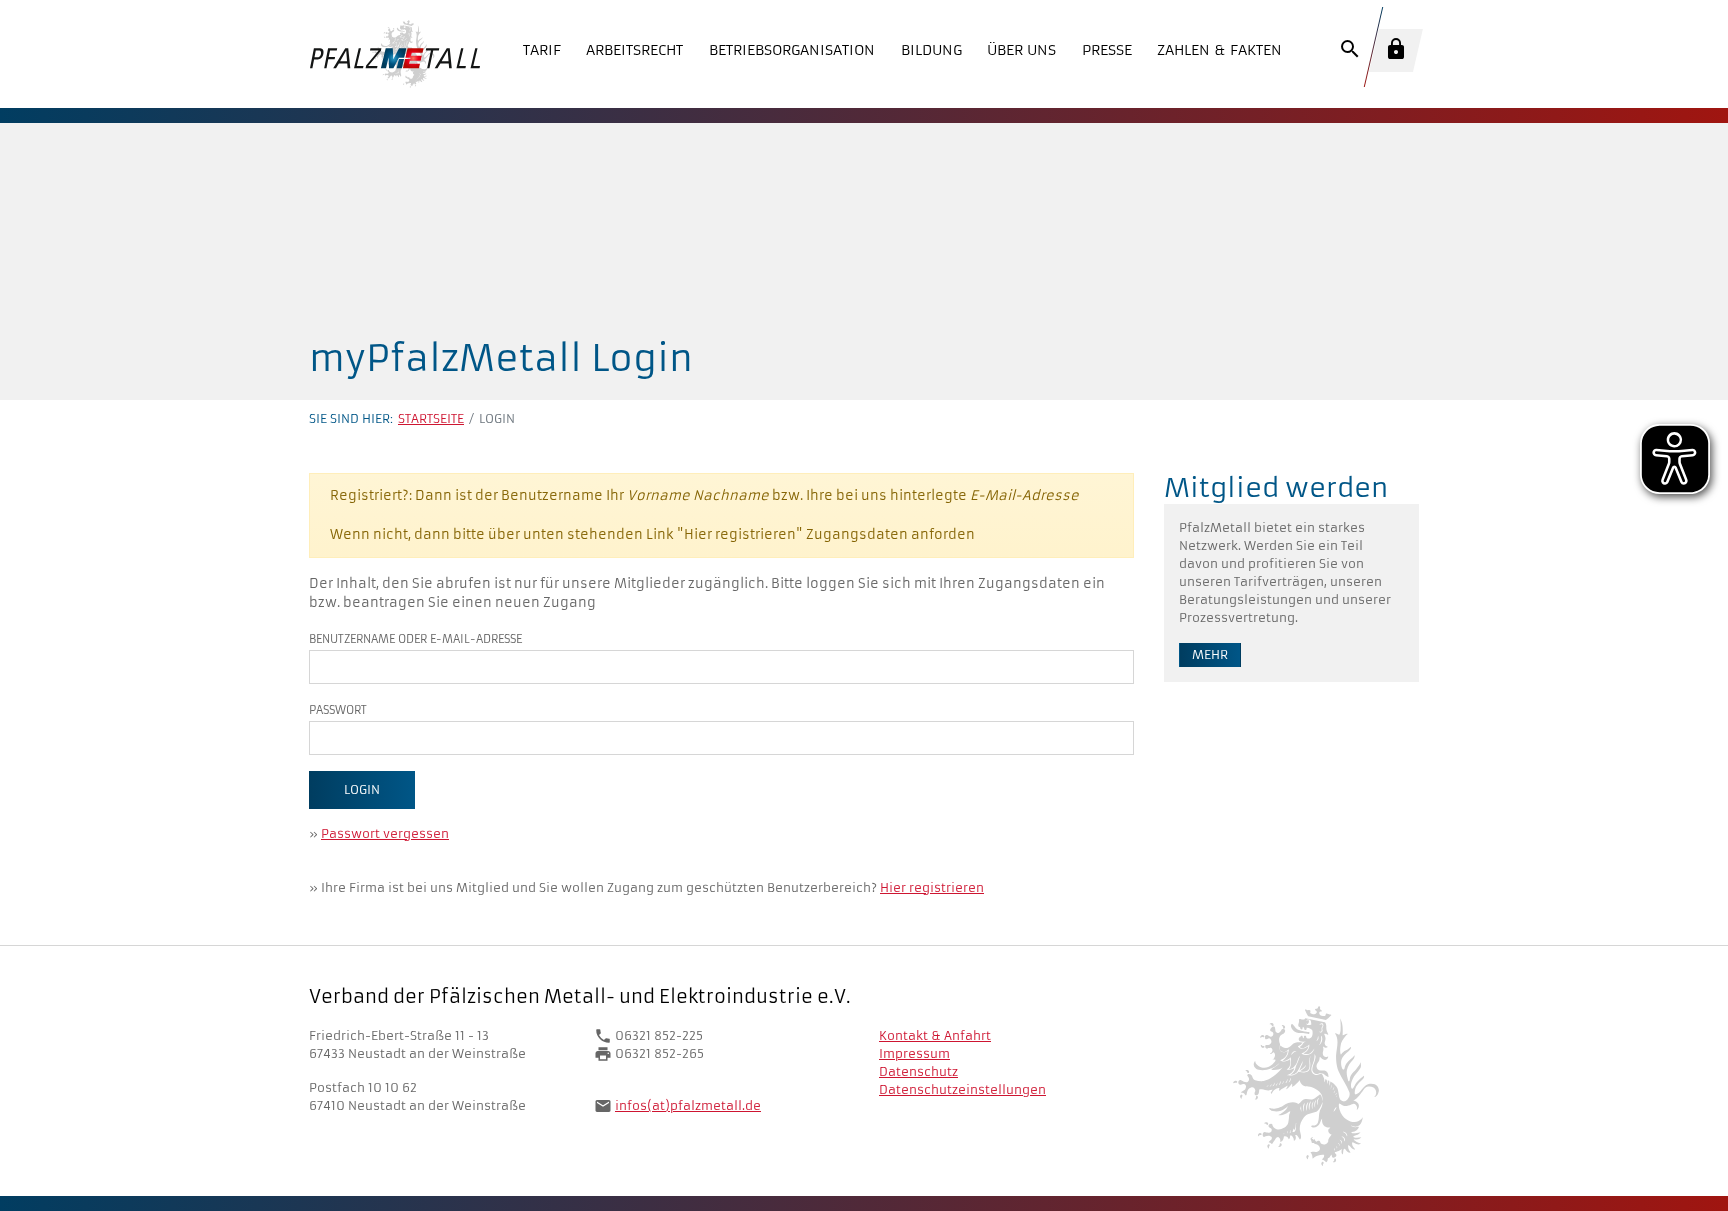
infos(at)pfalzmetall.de (688, 1105)
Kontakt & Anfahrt (935, 1035)
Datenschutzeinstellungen (962, 1089)
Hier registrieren (932, 887)
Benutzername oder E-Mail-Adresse (415, 639)
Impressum (914, 1053)
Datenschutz (918, 1071)
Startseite (431, 418)
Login (362, 789)
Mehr (1210, 654)
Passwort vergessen (385, 833)
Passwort (338, 710)
